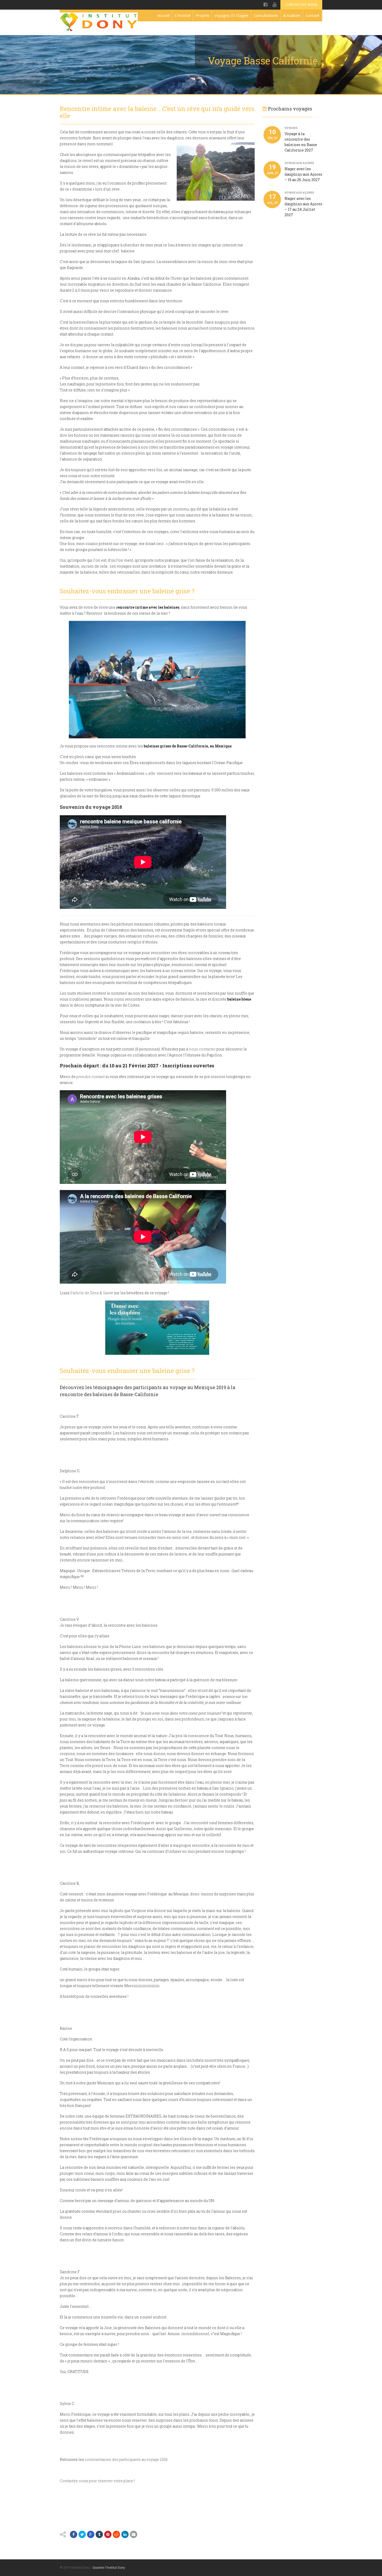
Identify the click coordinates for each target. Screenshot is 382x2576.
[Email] (134, 2534)
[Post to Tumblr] (99, 2534)
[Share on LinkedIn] (125, 2534)
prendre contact (91, 1077)
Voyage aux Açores (299, 163)
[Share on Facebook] (74, 2534)
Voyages (291, 128)
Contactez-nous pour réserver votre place (96, 2481)
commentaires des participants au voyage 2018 (126, 2459)
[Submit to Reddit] (116, 2534)
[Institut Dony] (99, 22)
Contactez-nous (301, 5)
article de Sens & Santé (93, 1293)
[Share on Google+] (91, 2534)
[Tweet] (82, 2534)
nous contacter (202, 1049)
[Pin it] (108, 2534)
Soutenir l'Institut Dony (109, 2568)
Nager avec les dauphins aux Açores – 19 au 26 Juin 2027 (303, 174)
